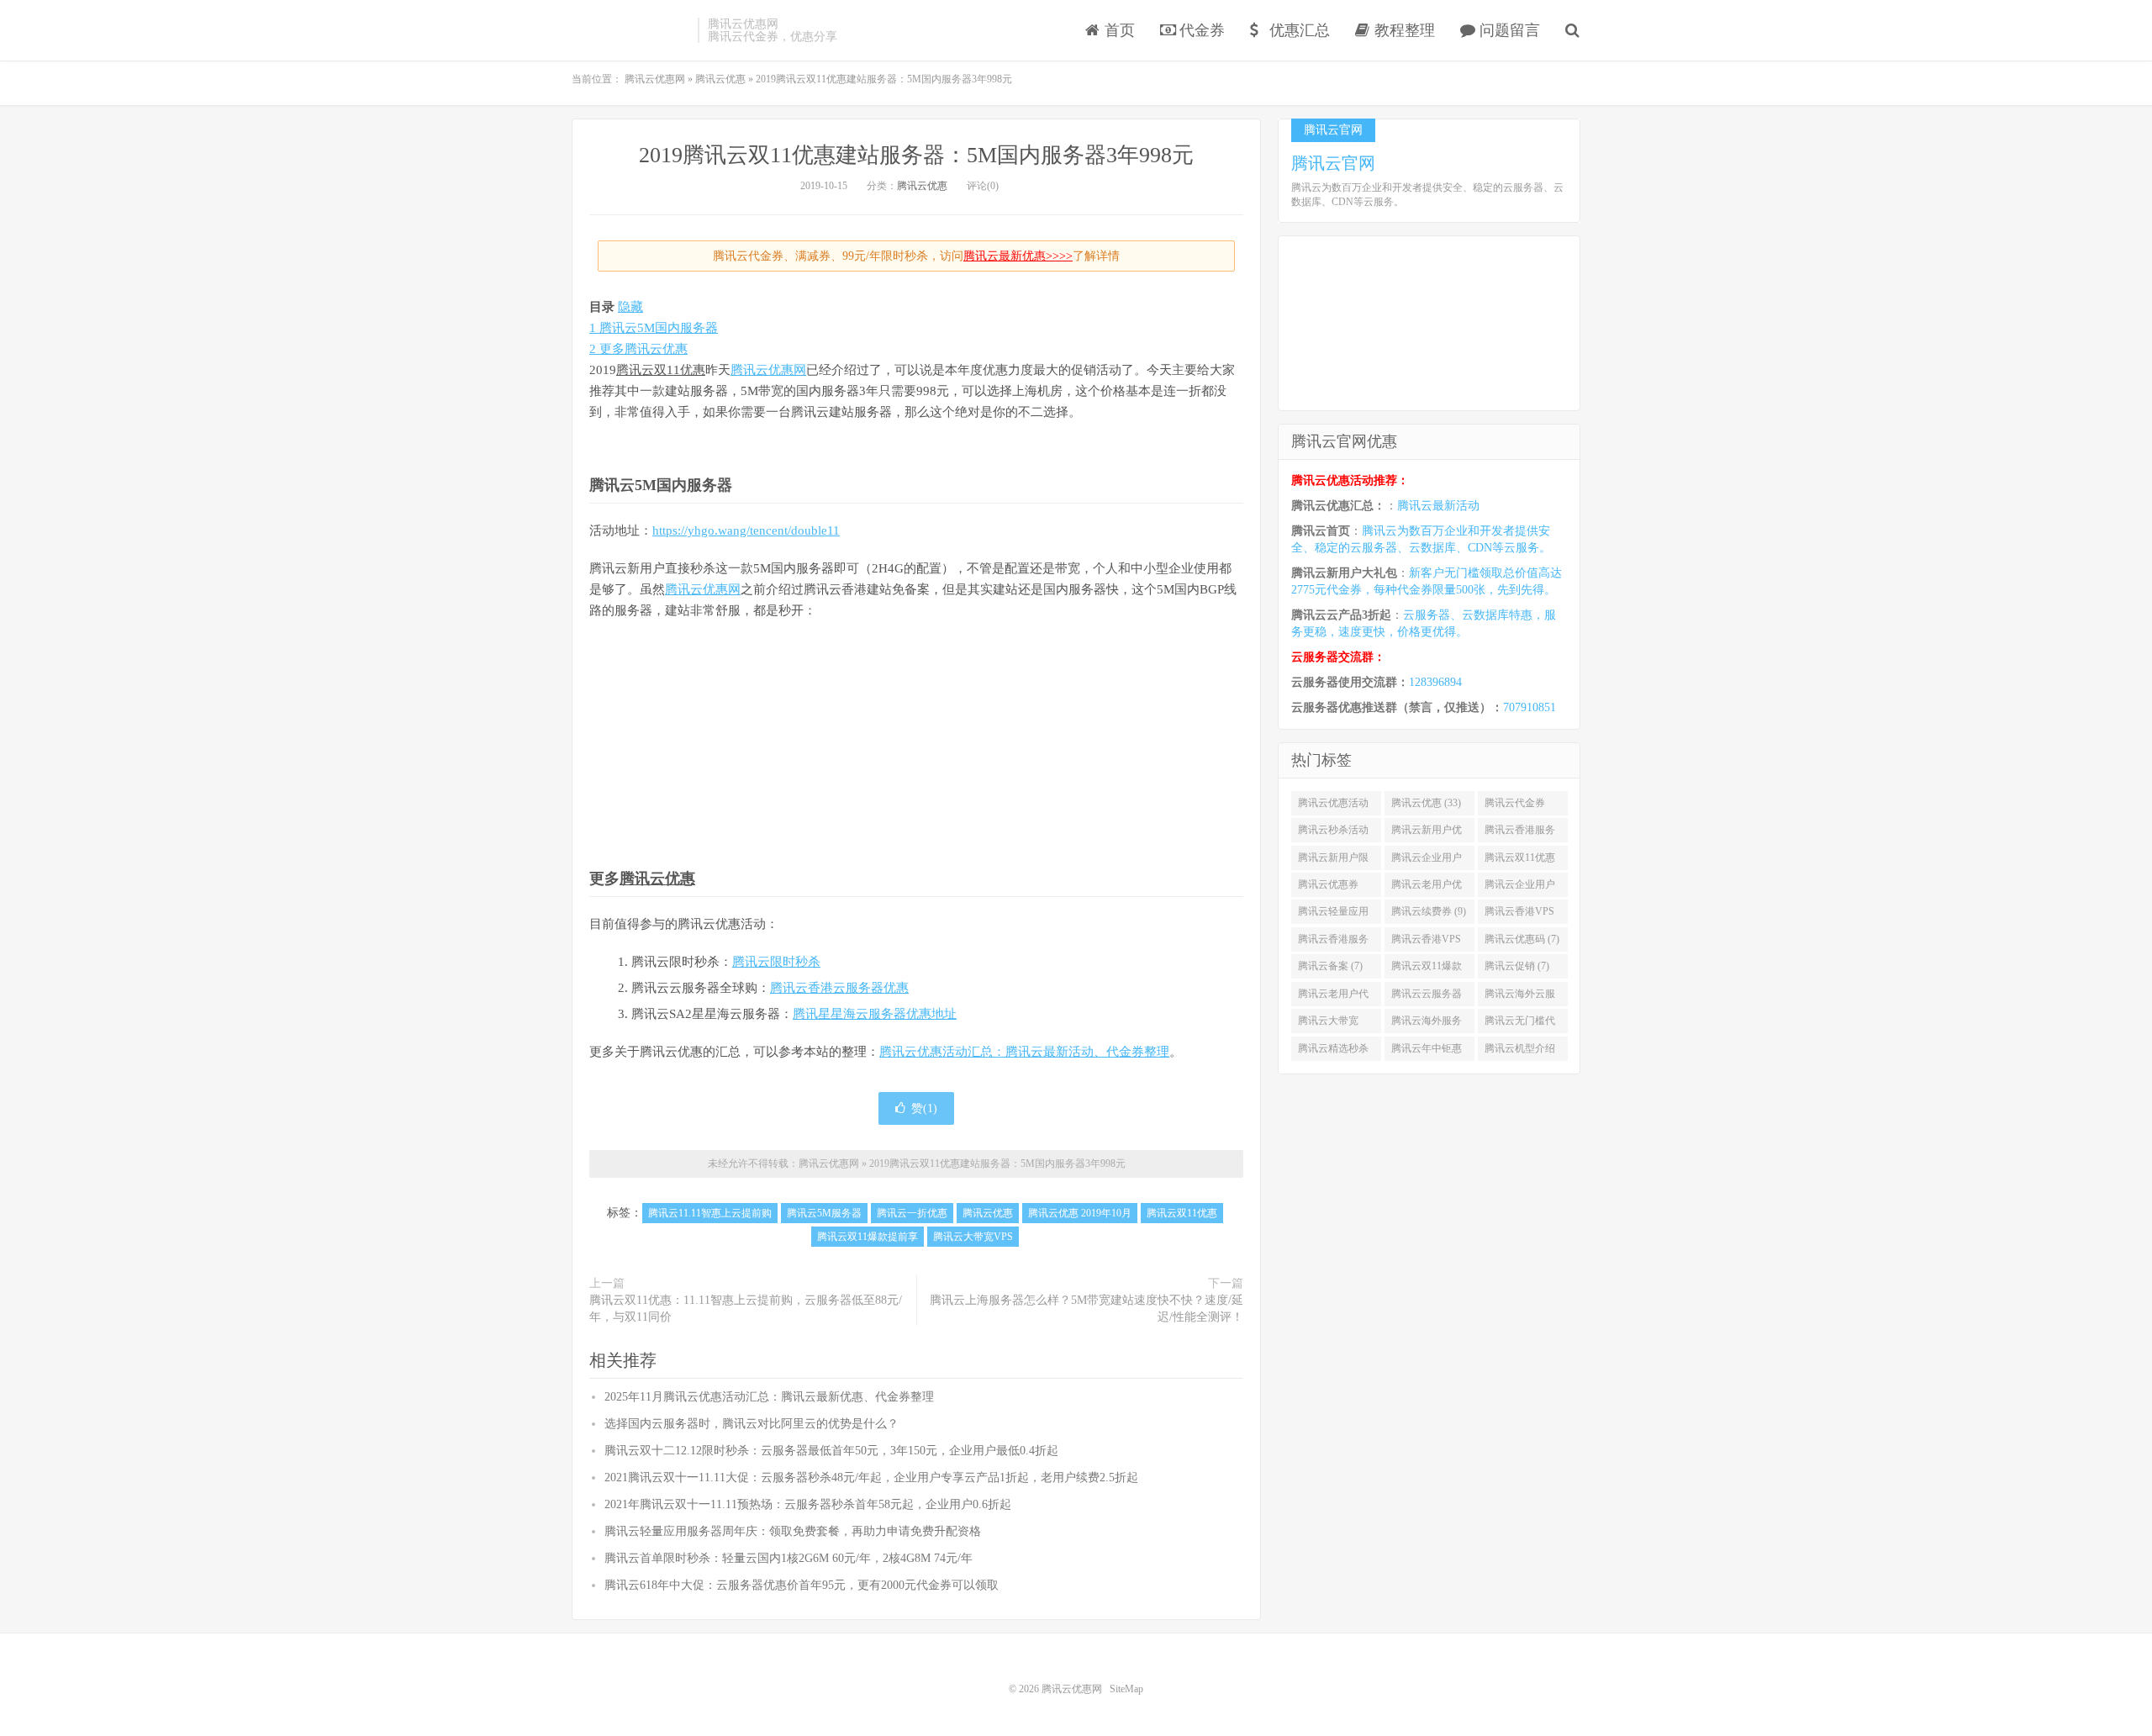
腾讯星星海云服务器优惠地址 (875, 1014)
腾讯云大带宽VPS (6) (1328, 1024)
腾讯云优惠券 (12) (1328, 888)
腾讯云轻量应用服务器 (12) (1333, 915)
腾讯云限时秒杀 (776, 962)
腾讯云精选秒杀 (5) (1333, 1052)
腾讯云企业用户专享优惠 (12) (1520, 888)
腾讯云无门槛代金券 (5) (1520, 1024)
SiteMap (1126, 1689)
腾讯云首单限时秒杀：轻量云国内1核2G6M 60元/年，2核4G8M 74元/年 (789, 1558)
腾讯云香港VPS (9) (1519, 915)
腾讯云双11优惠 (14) (1520, 861)
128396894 (1435, 682)
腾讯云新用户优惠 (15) (1427, 833)
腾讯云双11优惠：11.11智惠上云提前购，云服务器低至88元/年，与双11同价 (746, 1309)
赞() (924, 1108)
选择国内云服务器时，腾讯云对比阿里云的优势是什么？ (752, 1424)
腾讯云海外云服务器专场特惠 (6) (1522, 997)
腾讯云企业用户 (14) (1427, 861)
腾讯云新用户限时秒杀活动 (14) (1333, 861)
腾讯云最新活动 (1438, 506)
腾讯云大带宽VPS (973, 1237)
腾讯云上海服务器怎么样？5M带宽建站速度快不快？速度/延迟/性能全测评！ (1087, 1309)
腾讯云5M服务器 (824, 1213)
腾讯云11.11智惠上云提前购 (710, 1213)
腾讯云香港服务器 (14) (1520, 833)
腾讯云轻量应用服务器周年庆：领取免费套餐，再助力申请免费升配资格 (793, 1531)
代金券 (1200, 30)
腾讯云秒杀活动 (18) (1333, 833)
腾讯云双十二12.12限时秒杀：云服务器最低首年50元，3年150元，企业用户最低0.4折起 (831, 1451)
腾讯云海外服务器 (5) (1427, 1024)
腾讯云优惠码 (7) (1522, 939)
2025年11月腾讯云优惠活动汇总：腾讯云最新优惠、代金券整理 (769, 1397)
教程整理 (1403, 30)
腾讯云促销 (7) (1517, 966)
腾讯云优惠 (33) (1426, 803)
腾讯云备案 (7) (1330, 966)
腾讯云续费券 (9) (1429, 911)
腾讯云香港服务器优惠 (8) (1333, 942)
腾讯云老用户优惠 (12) (1427, 888)
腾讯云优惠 (922, 186)
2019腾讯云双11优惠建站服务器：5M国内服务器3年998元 (916, 155)
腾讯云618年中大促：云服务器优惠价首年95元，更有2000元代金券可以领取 (802, 1585)
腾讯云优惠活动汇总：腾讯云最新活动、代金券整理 (1024, 1052)
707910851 (1530, 707)
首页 (1118, 30)
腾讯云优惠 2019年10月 (1080, 1213)
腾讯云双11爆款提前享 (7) (1427, 969)
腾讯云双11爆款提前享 (868, 1237)
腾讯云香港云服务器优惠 (839, 988)
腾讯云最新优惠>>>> (1018, 256)
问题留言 (1508, 30)
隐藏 (630, 307)
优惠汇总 (1298, 30)
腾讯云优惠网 (630, 30)
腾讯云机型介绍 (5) (1520, 1052)
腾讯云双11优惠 (661, 370)
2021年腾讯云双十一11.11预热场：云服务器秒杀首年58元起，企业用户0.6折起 (808, 1504)
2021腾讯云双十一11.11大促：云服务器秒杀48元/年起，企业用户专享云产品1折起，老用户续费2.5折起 (871, 1477)
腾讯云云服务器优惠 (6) (1427, 997)
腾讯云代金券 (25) (1515, 806)
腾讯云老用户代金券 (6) (1333, 997)
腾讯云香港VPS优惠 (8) (1426, 942)
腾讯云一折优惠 (912, 1213)
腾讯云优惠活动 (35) (1333, 806)
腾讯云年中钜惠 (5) (1427, 1052)
